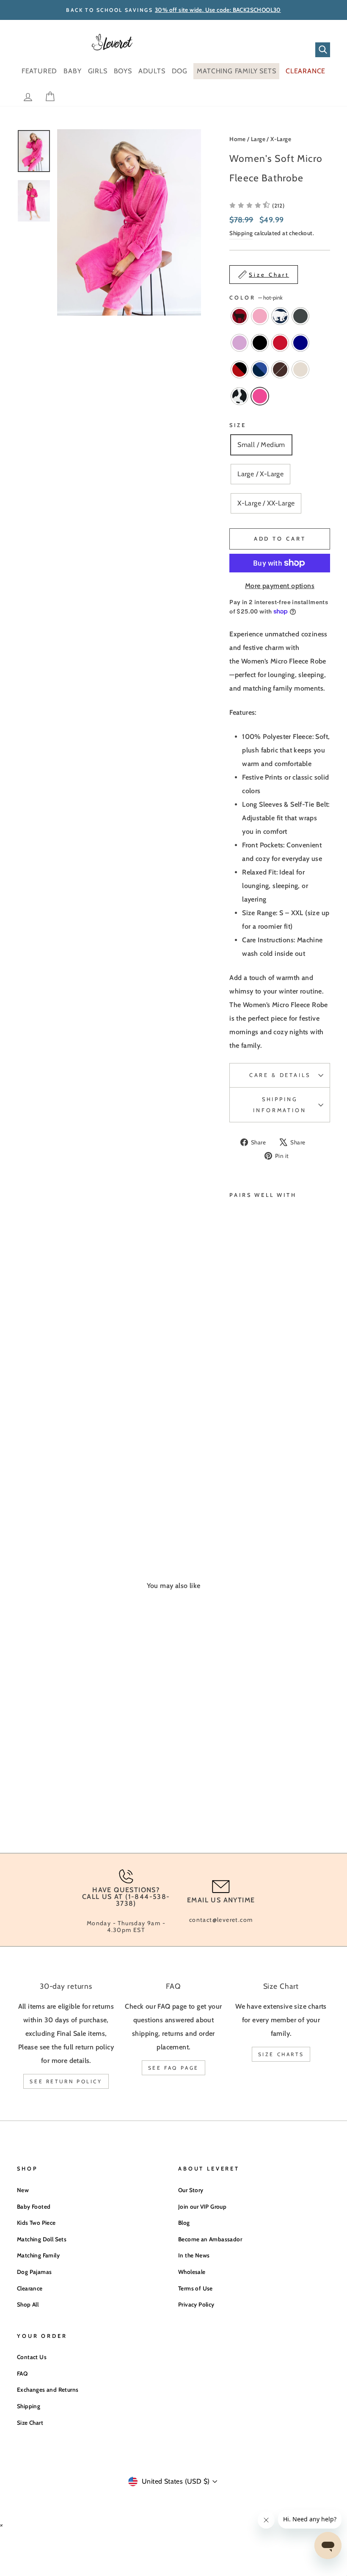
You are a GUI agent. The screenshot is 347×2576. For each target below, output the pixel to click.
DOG (180, 71)
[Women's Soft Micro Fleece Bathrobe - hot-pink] (246, 1489)
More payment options (280, 586)
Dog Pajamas (34, 2272)
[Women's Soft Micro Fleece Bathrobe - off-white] (246, 1479)
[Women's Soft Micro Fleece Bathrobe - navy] (246, 1460)
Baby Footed (34, 2207)
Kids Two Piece (36, 2223)
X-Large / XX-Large (266, 503)
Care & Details (280, 1075)
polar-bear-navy (280, 316)
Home (238, 139)
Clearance (30, 2288)
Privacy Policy (196, 2304)
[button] (257, 205)
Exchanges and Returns (48, 2390)
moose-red (240, 316)
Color (256, 298)
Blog (184, 2223)
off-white (300, 369)
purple (240, 343)
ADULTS (152, 71)
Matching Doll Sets (42, 2239)
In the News (194, 2255)
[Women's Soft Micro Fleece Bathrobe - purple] (235, 1450)
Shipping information (280, 1105)
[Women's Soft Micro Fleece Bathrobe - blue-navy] (246, 1470)
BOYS (123, 71)
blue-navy (260, 369)
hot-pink (260, 396)
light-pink (260, 316)
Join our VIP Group (202, 2207)
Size (238, 425)
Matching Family (38, 2255)
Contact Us (32, 2357)
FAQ (22, 2373)
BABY (72, 71)
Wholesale (192, 2272)
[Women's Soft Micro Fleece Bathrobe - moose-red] (235, 1431)
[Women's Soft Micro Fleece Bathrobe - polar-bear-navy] (235, 1440)
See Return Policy (66, 2081)
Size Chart (30, 2423)
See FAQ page (173, 2068)
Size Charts (281, 2054)
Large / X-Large (271, 139)
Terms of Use (196, 2288)
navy (300, 343)
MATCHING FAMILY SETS (236, 71)
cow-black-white (240, 396)
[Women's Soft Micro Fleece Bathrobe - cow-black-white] (235, 1489)
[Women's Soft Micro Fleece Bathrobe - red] (235, 1460)
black (260, 343)
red (280, 343)
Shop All (28, 2304)
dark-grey (300, 316)
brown (280, 369)
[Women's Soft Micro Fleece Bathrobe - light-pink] (246, 1431)
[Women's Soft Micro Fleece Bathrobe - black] (246, 1450)
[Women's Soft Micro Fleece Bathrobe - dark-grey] (246, 1440)
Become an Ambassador (210, 2239)
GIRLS (98, 71)
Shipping (241, 233)
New (23, 2190)
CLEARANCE (306, 71)
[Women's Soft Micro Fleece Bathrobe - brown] (235, 1479)
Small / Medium (261, 445)
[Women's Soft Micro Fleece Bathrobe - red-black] (235, 1470)
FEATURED (39, 71)
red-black (240, 369)
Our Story (191, 2190)
